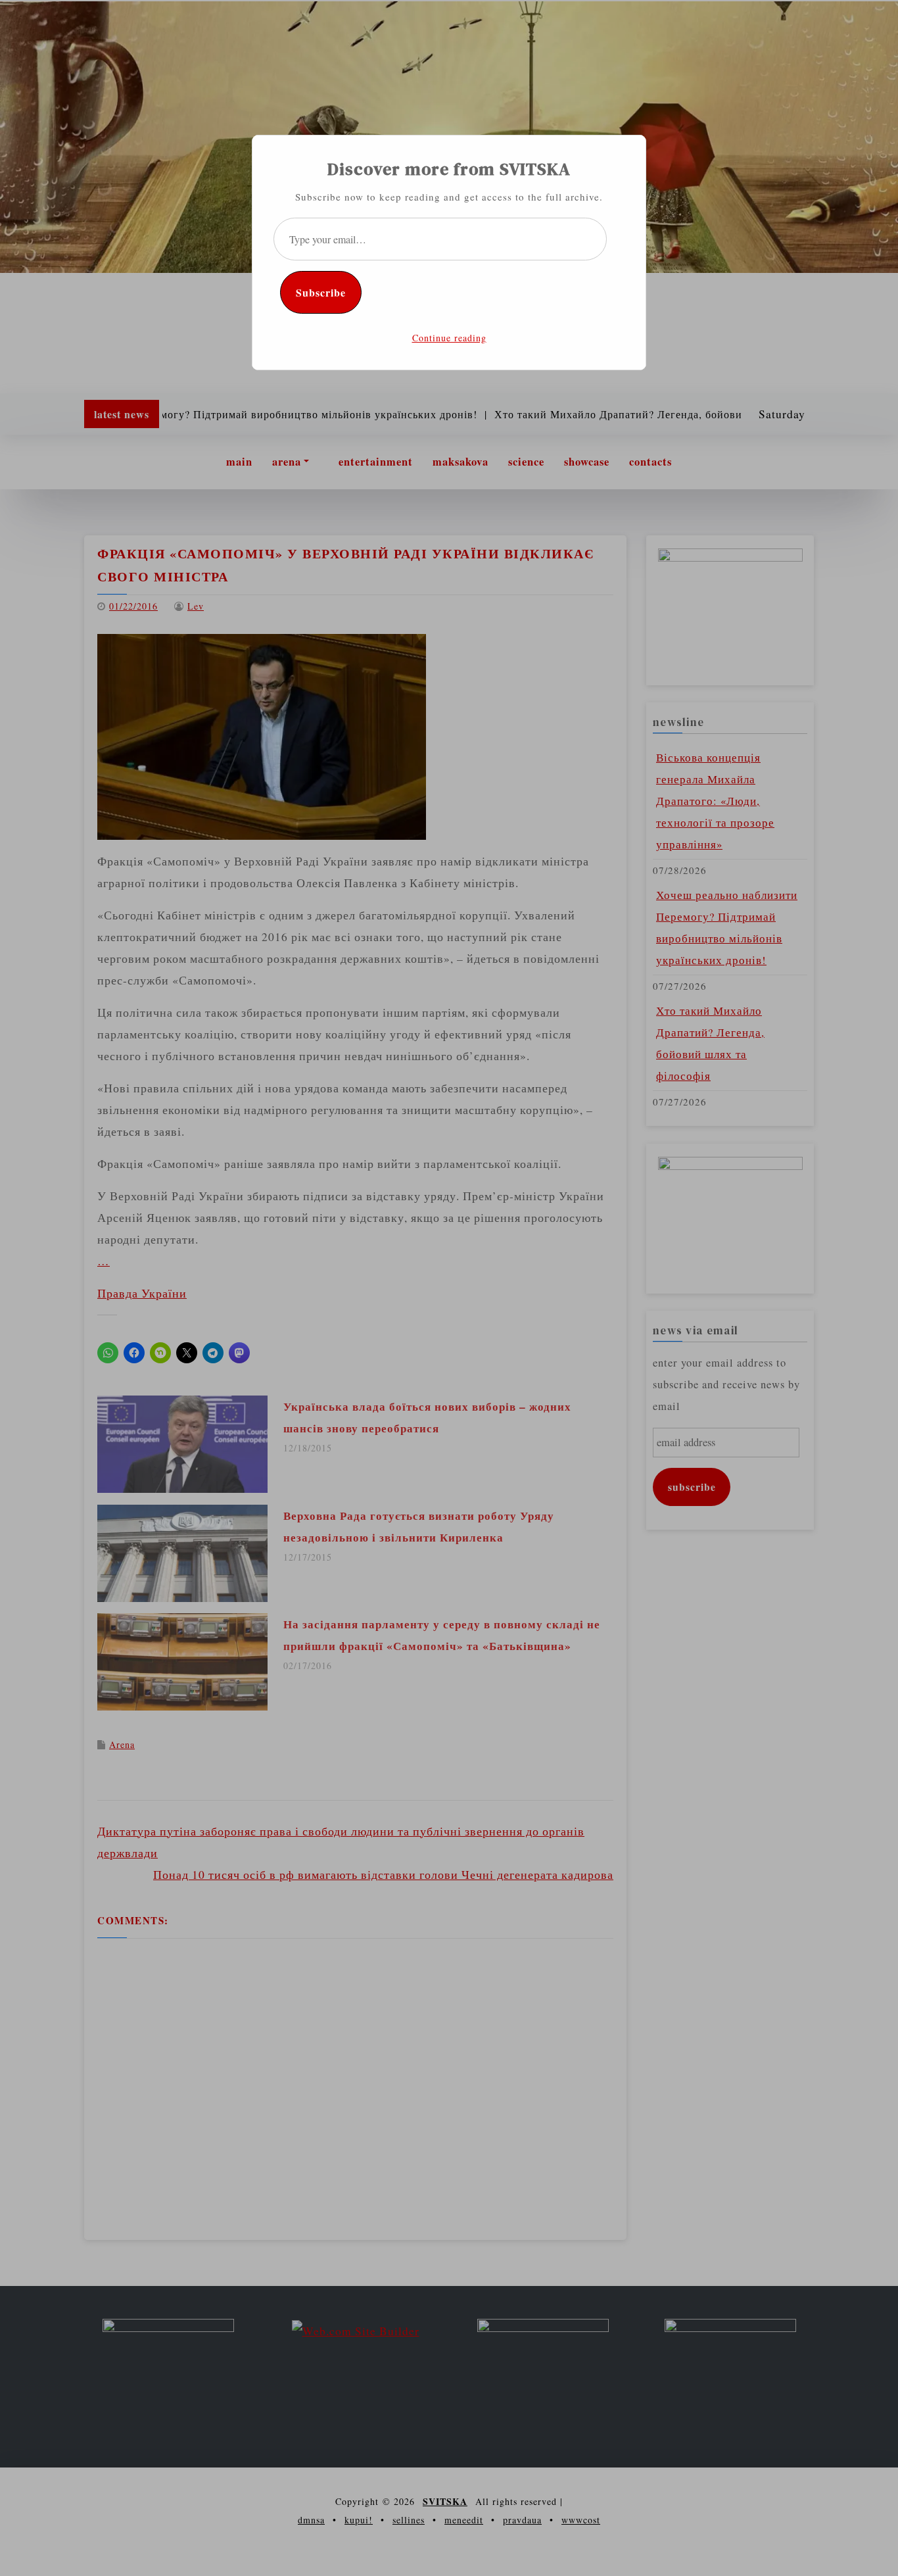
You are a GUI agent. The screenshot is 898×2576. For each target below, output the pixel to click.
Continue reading (449, 338)
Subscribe (321, 292)
